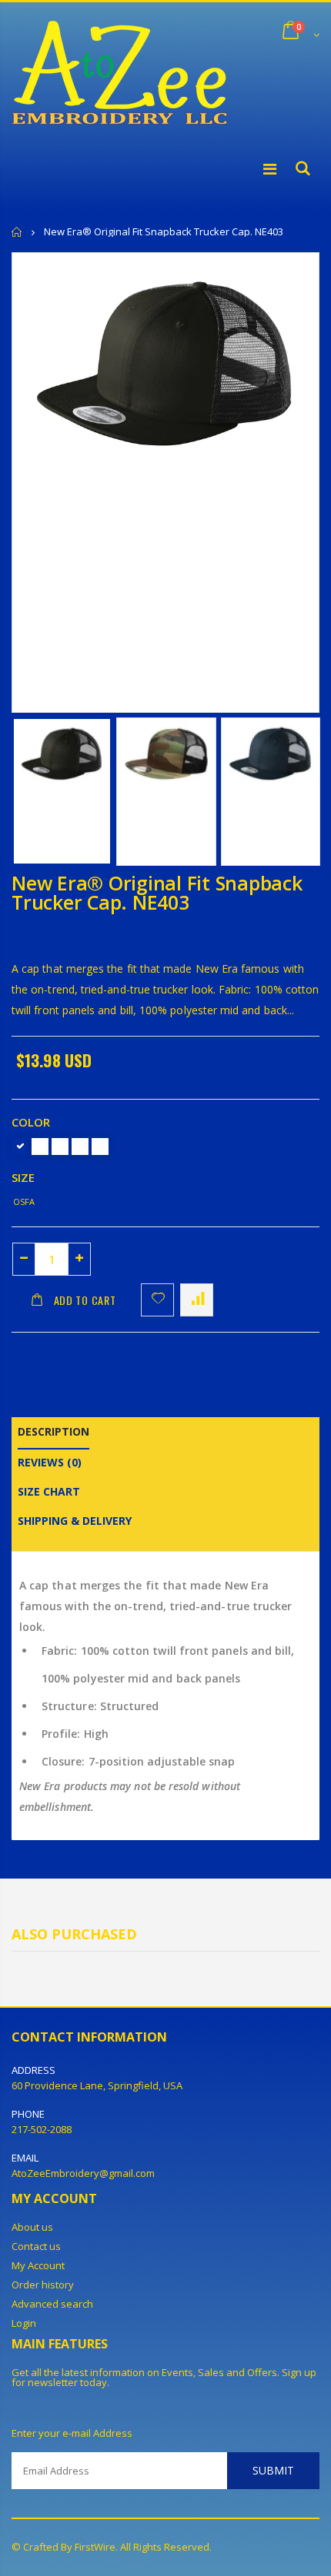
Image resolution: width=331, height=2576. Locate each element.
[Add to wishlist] (157, 1300)
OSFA (24, 1201)
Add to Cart (85, 1300)
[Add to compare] (197, 1300)
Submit (273, 2470)
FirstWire (95, 2547)
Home (17, 232)
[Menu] (270, 169)
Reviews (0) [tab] (50, 1462)
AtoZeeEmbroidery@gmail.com (83, 2173)
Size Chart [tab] (49, 1491)
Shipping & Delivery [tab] (75, 1521)
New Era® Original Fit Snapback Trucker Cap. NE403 (157, 892)
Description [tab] (53, 1431)
